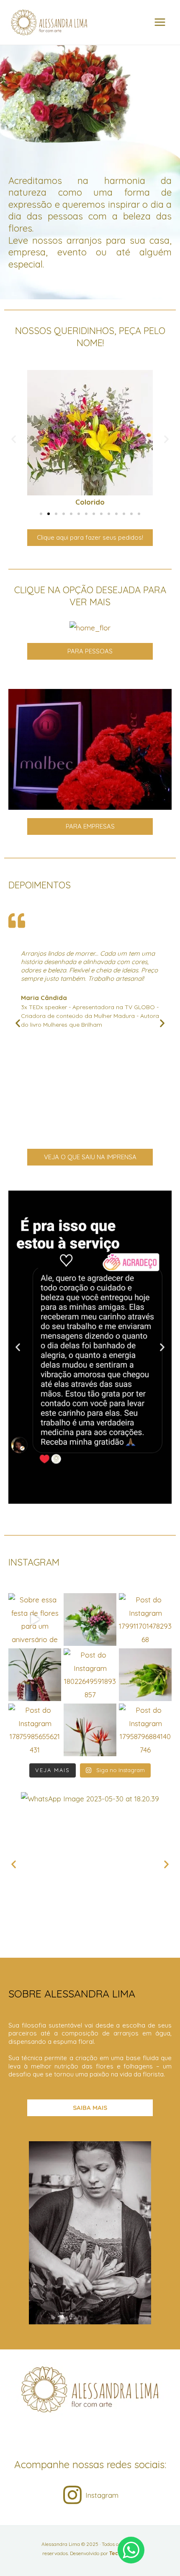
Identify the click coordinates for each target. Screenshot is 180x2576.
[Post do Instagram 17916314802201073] (90, 1730)
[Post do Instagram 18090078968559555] (90, 1620)
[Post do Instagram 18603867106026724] (145, 1675)
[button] (14, 439)
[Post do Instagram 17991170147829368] (145, 1620)
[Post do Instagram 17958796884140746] (145, 1730)
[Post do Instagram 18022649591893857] (90, 1675)
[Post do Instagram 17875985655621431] (35, 1730)
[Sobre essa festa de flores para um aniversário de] (35, 1620)
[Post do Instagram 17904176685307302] (35, 1675)
